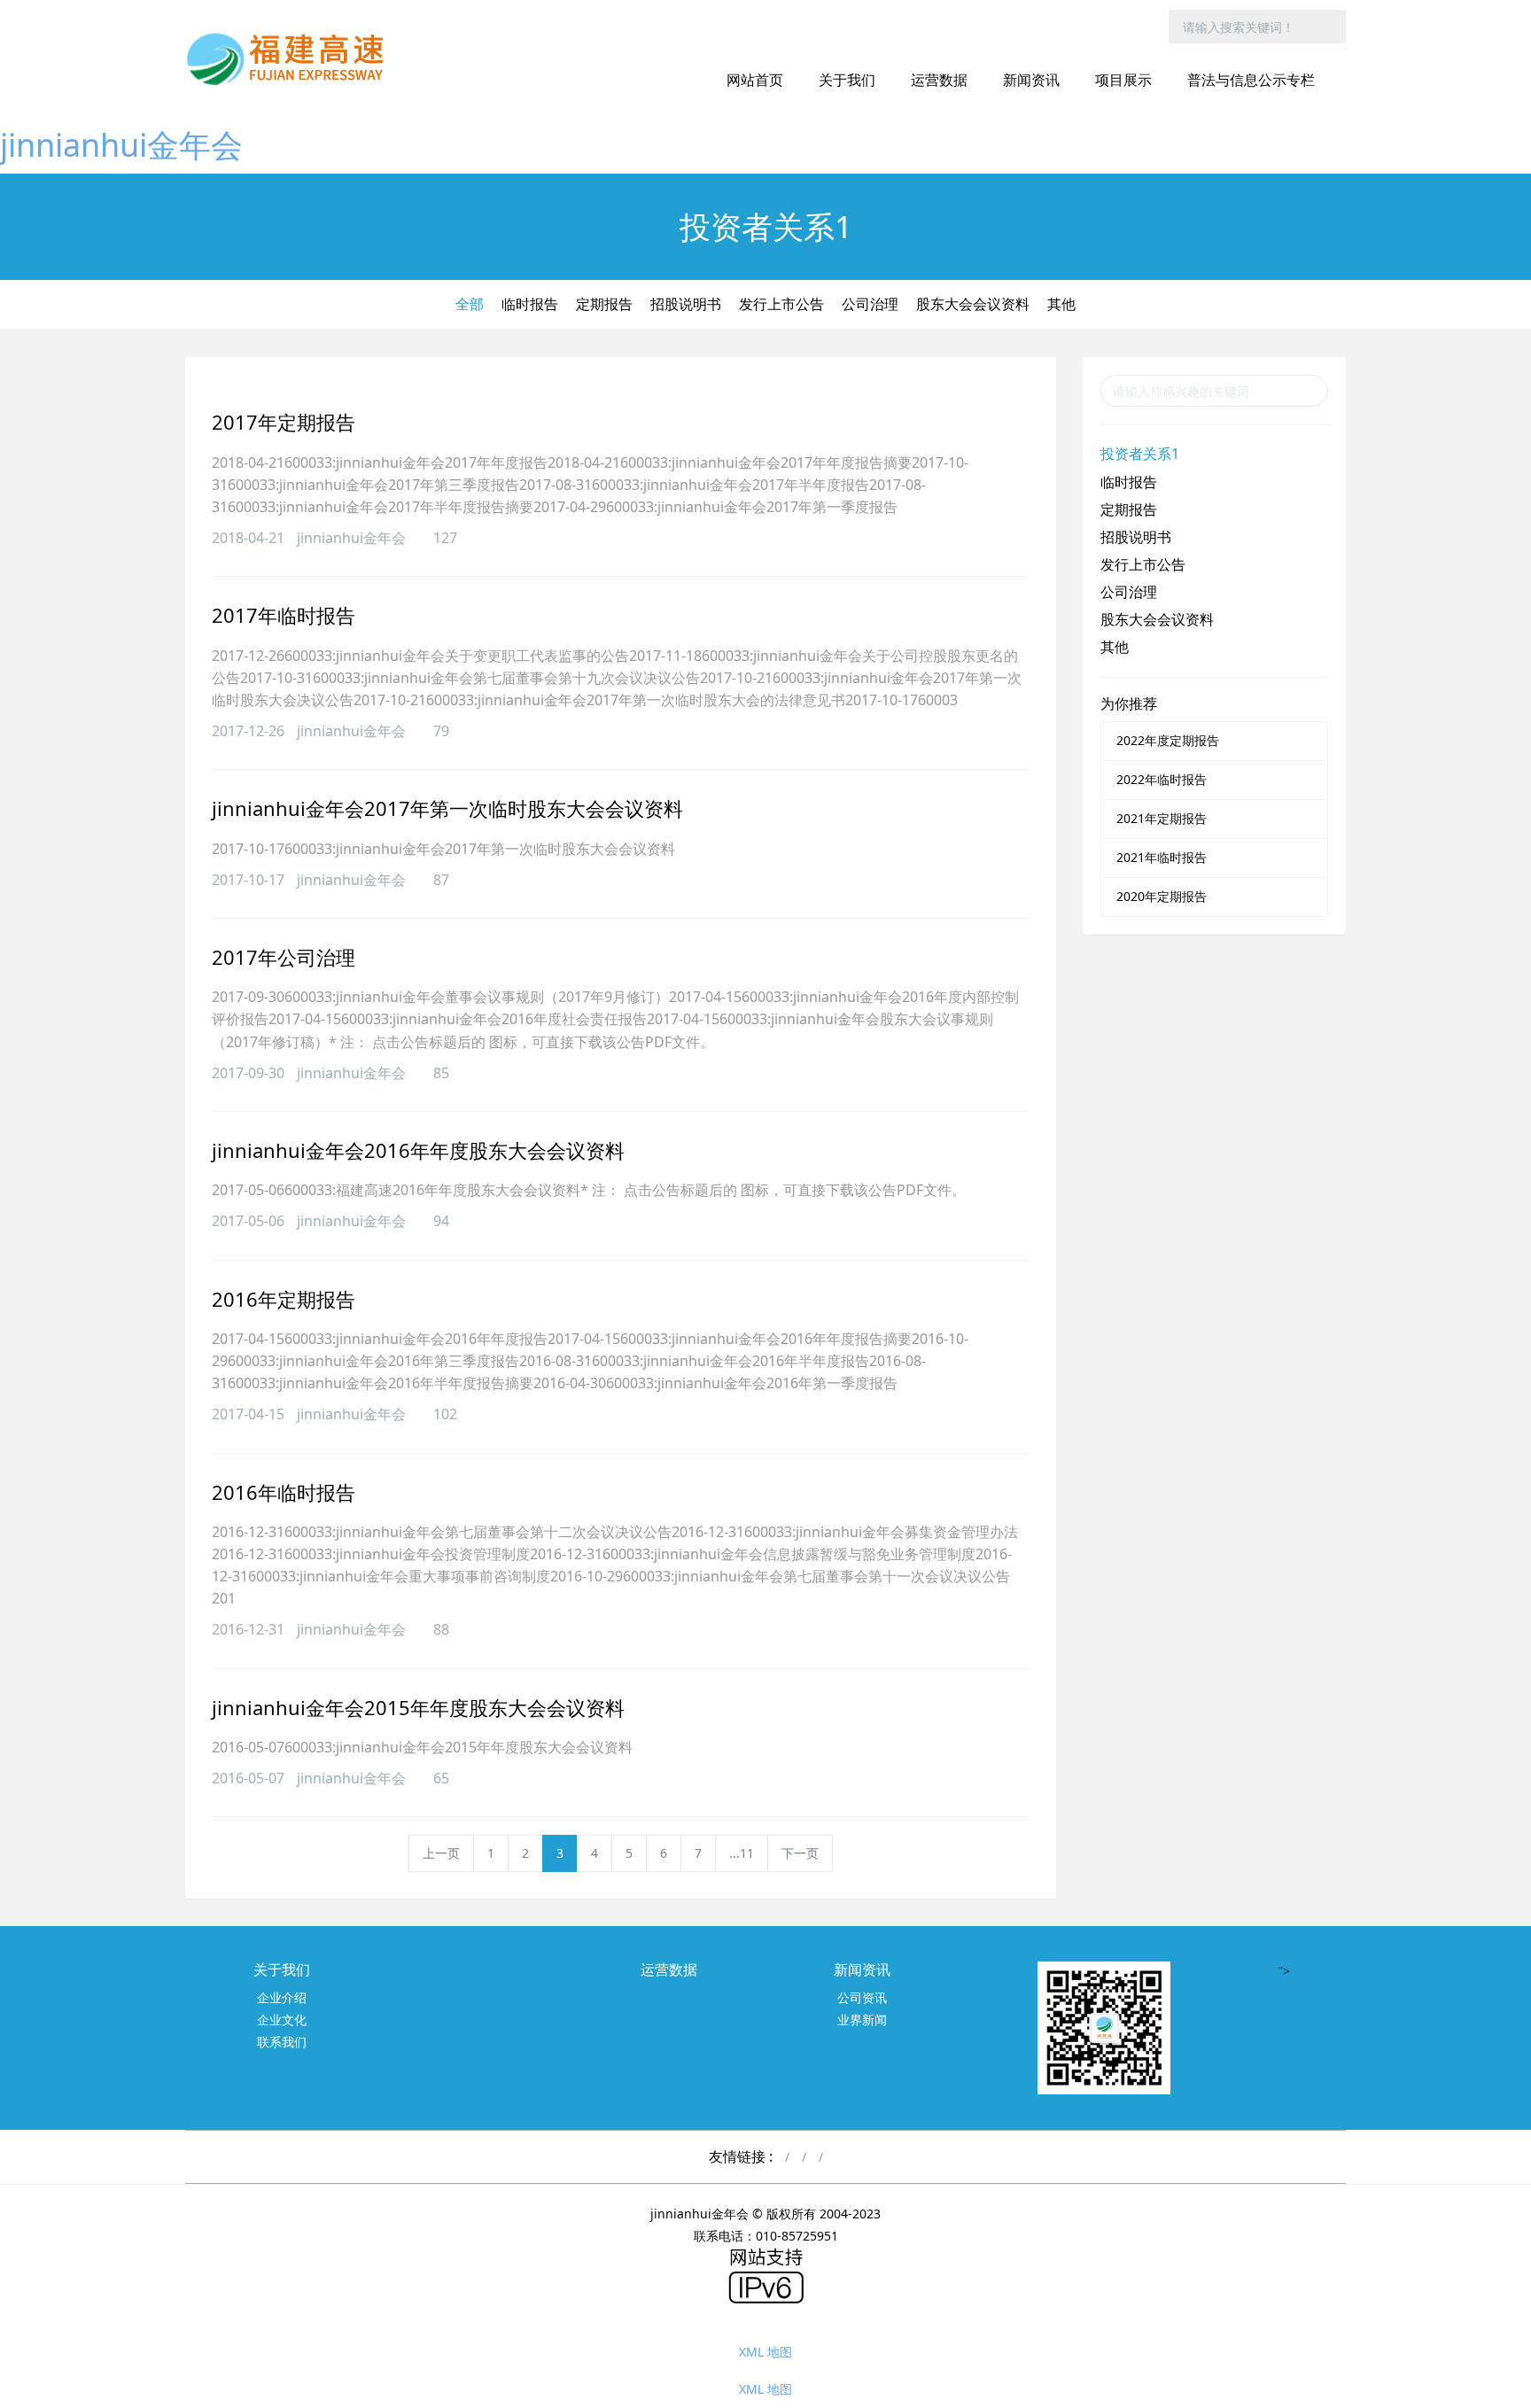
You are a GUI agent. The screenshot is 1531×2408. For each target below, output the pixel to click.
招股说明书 (686, 304)
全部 (470, 304)
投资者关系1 (1140, 454)
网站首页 (755, 80)
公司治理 (870, 304)
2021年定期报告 (1162, 818)
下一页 (800, 1853)
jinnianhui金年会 (121, 145)
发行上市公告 (781, 304)
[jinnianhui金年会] (291, 58)
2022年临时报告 (1162, 779)
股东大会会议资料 (973, 304)
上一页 (441, 1853)
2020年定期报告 (1162, 896)
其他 (1061, 304)
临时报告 (530, 304)
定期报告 (604, 304)
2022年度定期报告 (1168, 740)
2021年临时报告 (1162, 857)
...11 (742, 1853)
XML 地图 (765, 2352)
